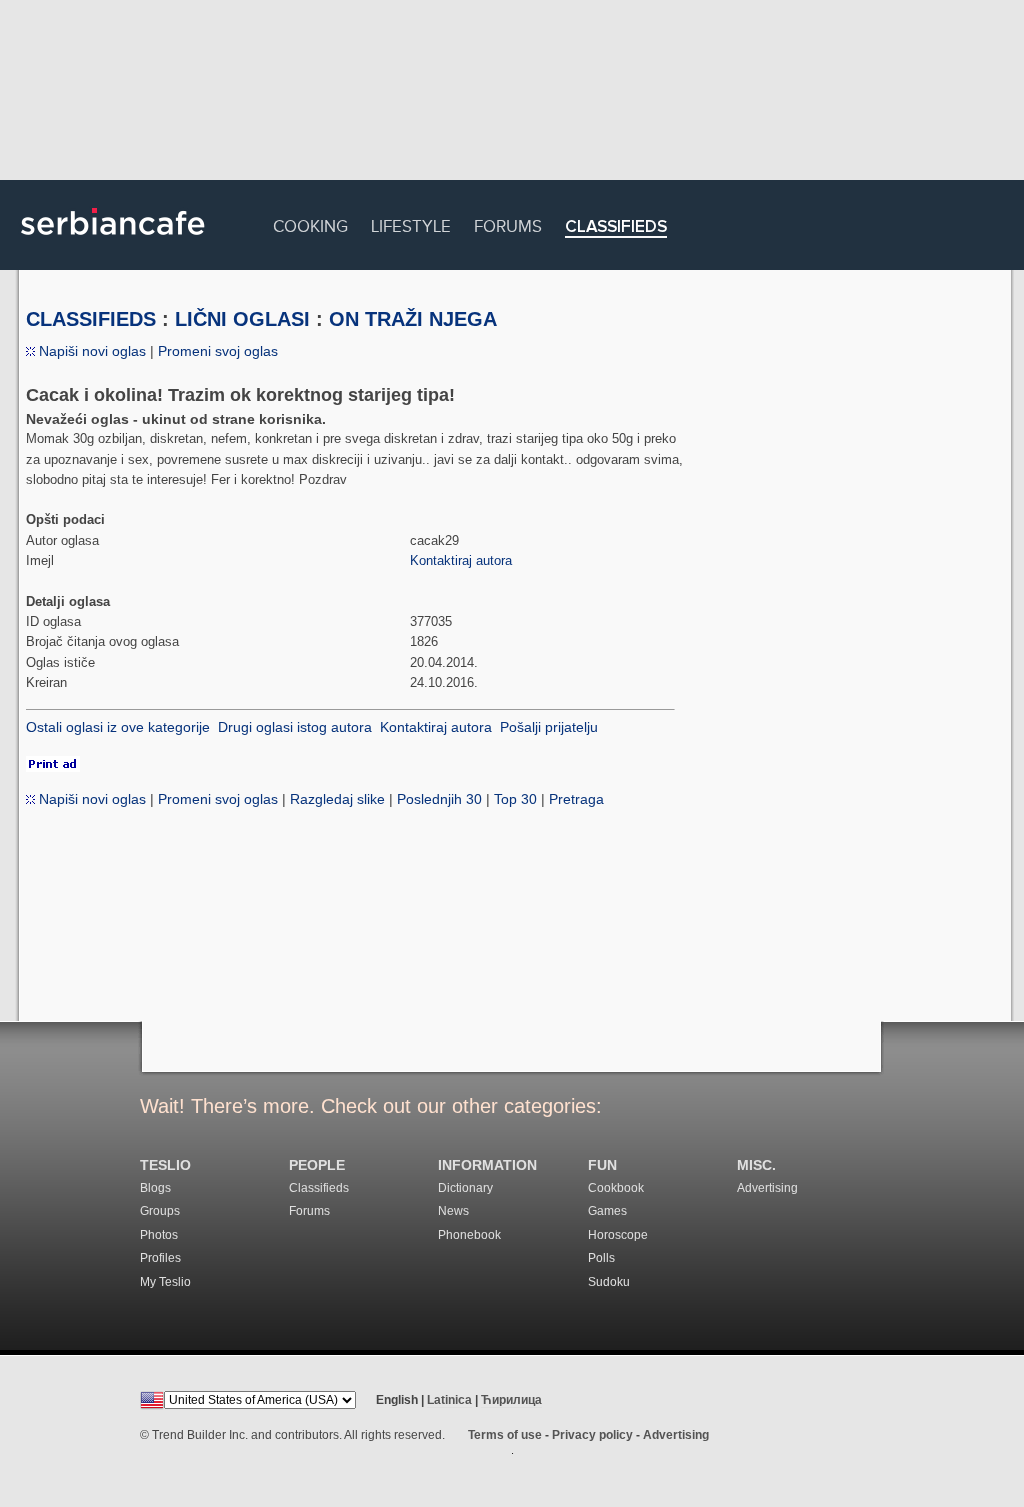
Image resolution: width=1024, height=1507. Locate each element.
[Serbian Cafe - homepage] (113, 242)
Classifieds (616, 227)
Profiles (160, 1258)
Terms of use (505, 1435)
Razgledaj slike (337, 799)
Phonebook (469, 1235)
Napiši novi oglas (90, 351)
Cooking (310, 223)
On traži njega (413, 319)
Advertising (767, 1188)
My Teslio (165, 1282)
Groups (160, 1211)
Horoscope (618, 1235)
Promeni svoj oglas (218, 351)
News (453, 1211)
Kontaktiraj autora (461, 560)
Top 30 (515, 799)
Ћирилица (511, 1400)
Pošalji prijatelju (549, 727)
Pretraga (576, 799)
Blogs (155, 1188)
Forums (508, 223)
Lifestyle (411, 223)
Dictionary (465, 1188)
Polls (601, 1258)
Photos (159, 1235)
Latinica (449, 1400)
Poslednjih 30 (439, 799)
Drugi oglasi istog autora (295, 727)
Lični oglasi (242, 319)
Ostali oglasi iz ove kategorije (118, 727)
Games (607, 1211)
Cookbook (616, 1188)
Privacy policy (592, 1435)
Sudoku (609, 1282)
